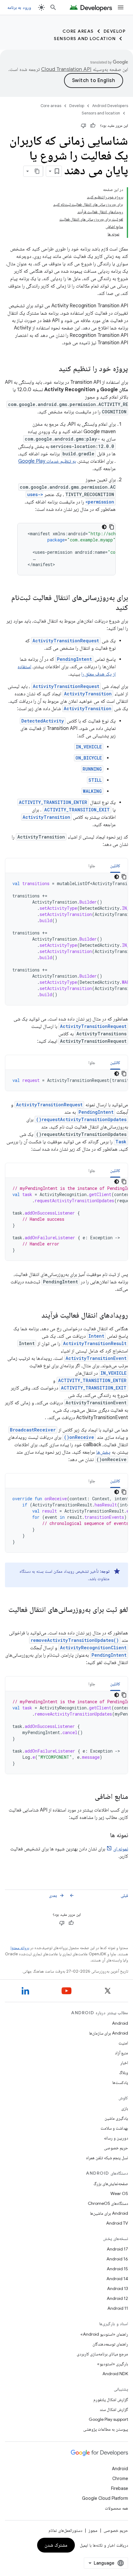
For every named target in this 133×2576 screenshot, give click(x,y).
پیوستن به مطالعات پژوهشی (106, 2429)
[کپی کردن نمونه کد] (112, 527)
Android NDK (115, 2374)
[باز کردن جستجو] (53, 7)
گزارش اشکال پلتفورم (111, 2400)
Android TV (117, 2223)
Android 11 (118, 2308)
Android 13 (118, 2288)
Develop (115, 31)
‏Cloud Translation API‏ (66, 69)
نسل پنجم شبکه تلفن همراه (107, 2158)
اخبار (124, 2063)
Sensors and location (85, 39)
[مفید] (93, 126)
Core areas (78, 31)
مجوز (93, 2530)
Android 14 (117, 2279)
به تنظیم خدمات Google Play (47, 461)
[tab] (115, 866)
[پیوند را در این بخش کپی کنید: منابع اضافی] (88, 1797)
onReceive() (79, 1437)
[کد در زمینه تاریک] (104, 527)
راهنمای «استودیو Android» (104, 2334)
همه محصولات (116, 2508)
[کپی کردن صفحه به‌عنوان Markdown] (37, 171)
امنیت (123, 2043)
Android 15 (117, 2269)
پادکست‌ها (120, 2082)
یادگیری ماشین (116, 2118)
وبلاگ (124, 2073)
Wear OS (119, 2193)
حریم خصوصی (116, 2148)
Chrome (120, 2479)
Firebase (120, 2488)
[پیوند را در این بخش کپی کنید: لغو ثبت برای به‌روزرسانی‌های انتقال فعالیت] (122, 1620)
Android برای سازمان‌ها (109, 2033)
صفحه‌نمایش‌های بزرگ (111, 2184)
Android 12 (117, 2298)
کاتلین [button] (115, 866)
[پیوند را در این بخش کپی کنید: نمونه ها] (104, 1836)
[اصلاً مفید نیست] (84, 126)
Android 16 (117, 2259)
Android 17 (117, 2249)
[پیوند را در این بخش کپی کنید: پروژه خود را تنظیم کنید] (53, 369)
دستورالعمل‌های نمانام (65, 2530)
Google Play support (108, 2419)
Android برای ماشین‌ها (109, 2213)
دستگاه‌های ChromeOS (108, 2203)
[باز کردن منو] (121, 7)
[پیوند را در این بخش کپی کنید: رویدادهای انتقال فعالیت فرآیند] (35, 1316)
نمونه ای (121, 1849)
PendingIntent (74, 659)
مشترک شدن (56, 2545)
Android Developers (110, 106)
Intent (96, 1336)
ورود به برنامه (19, 7)
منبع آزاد (121, 2053)
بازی (125, 2108)
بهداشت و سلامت (114, 2128)
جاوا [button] (92, 866)
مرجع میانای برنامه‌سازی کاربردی (102, 2354)
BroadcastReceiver (33, 1430)
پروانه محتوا (20, 1948)
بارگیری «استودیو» (113, 2364)
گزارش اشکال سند (114, 2409)
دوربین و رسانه (116, 2138)
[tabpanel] (66, 939)
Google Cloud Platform (105, 2498)
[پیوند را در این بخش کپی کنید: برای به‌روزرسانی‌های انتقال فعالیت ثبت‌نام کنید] (109, 608)
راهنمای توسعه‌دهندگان (110, 2344)
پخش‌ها (103, 1452)
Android (120, 2023)
